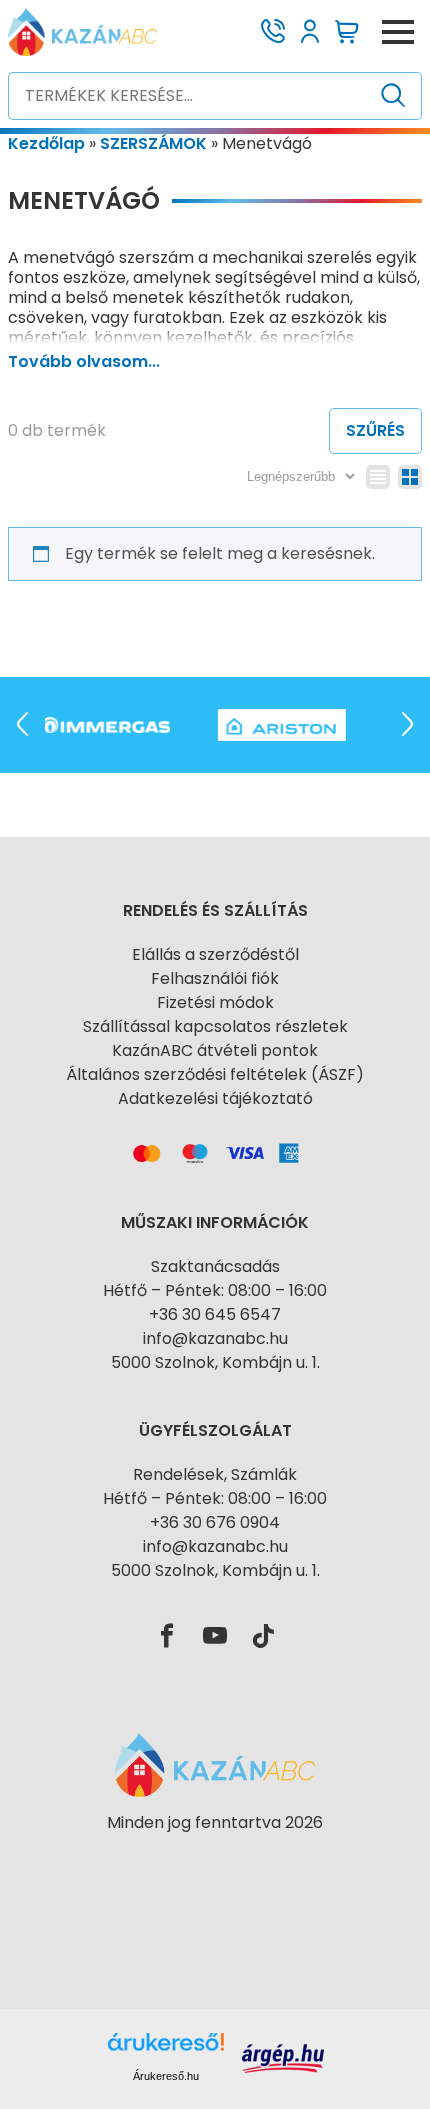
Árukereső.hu (166, 2076)
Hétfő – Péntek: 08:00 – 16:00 (215, 1290)
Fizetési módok (215, 1002)
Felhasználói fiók (215, 978)
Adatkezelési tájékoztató (215, 1098)
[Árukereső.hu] (215, 1858)
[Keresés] (393, 96)
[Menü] (398, 32)
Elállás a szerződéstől (215, 954)
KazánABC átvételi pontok (215, 1050)
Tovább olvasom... (84, 361)
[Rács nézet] (410, 477)
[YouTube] (215, 1637)
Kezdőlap (46, 143)
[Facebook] (167, 1637)
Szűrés (375, 430)
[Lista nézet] (378, 477)
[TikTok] (263, 1637)
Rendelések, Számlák (215, 1474)
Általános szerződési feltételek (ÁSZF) (215, 1074)
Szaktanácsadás (215, 1266)
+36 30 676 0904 (215, 1522)
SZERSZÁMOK (153, 143)
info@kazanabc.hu (215, 1338)
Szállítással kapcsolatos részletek (215, 1026)
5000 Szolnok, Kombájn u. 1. (215, 1362)
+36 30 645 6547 (215, 1314)
